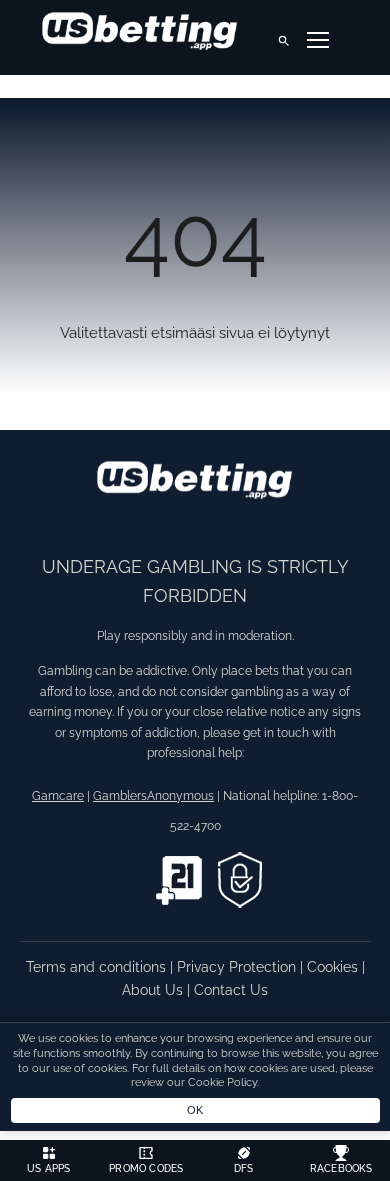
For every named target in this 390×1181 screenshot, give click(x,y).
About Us (154, 990)
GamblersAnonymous (153, 796)
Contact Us (231, 990)
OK (195, 1110)
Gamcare (58, 796)
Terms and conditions (98, 967)
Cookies (334, 967)
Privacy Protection (238, 967)
